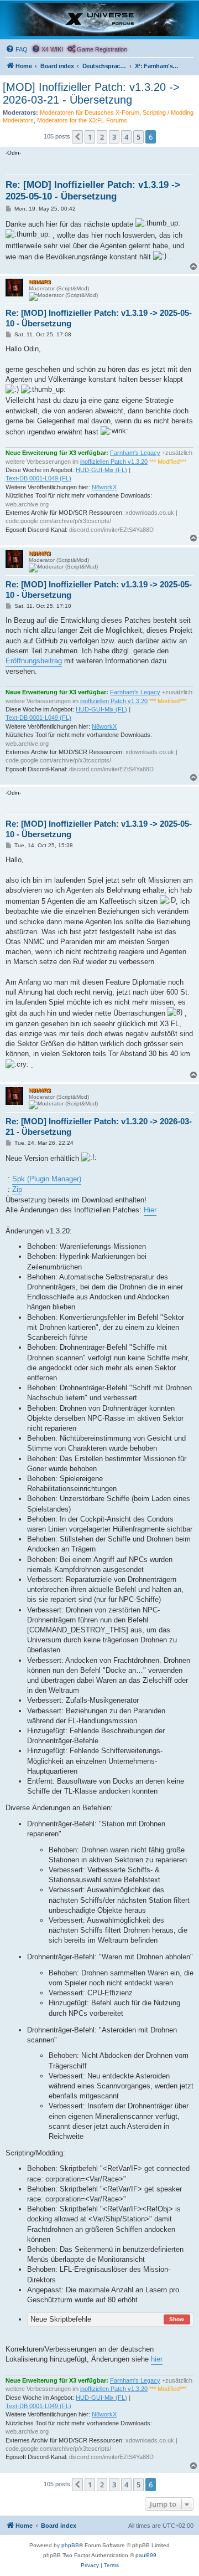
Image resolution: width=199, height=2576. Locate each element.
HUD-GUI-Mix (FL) (101, 470)
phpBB (70, 2545)
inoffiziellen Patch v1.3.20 (114, 462)
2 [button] (102, 137)
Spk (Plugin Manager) (47, 1179)
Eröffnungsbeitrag (34, 661)
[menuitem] (17, 49)
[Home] (99, 19)
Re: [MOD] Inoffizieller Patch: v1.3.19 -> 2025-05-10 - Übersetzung (93, 191)
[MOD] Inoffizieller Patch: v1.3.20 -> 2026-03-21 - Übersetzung (91, 93)
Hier (150, 1210)
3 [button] (114, 137)
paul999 (146, 2555)
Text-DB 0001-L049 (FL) (38, 478)
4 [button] (126, 137)
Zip (17, 1189)
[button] (77, 137)
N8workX (104, 487)
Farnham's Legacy (135, 453)
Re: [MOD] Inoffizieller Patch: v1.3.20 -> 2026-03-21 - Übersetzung (99, 1126)
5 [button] (138, 137)
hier (157, 2359)
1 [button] (90, 137)
